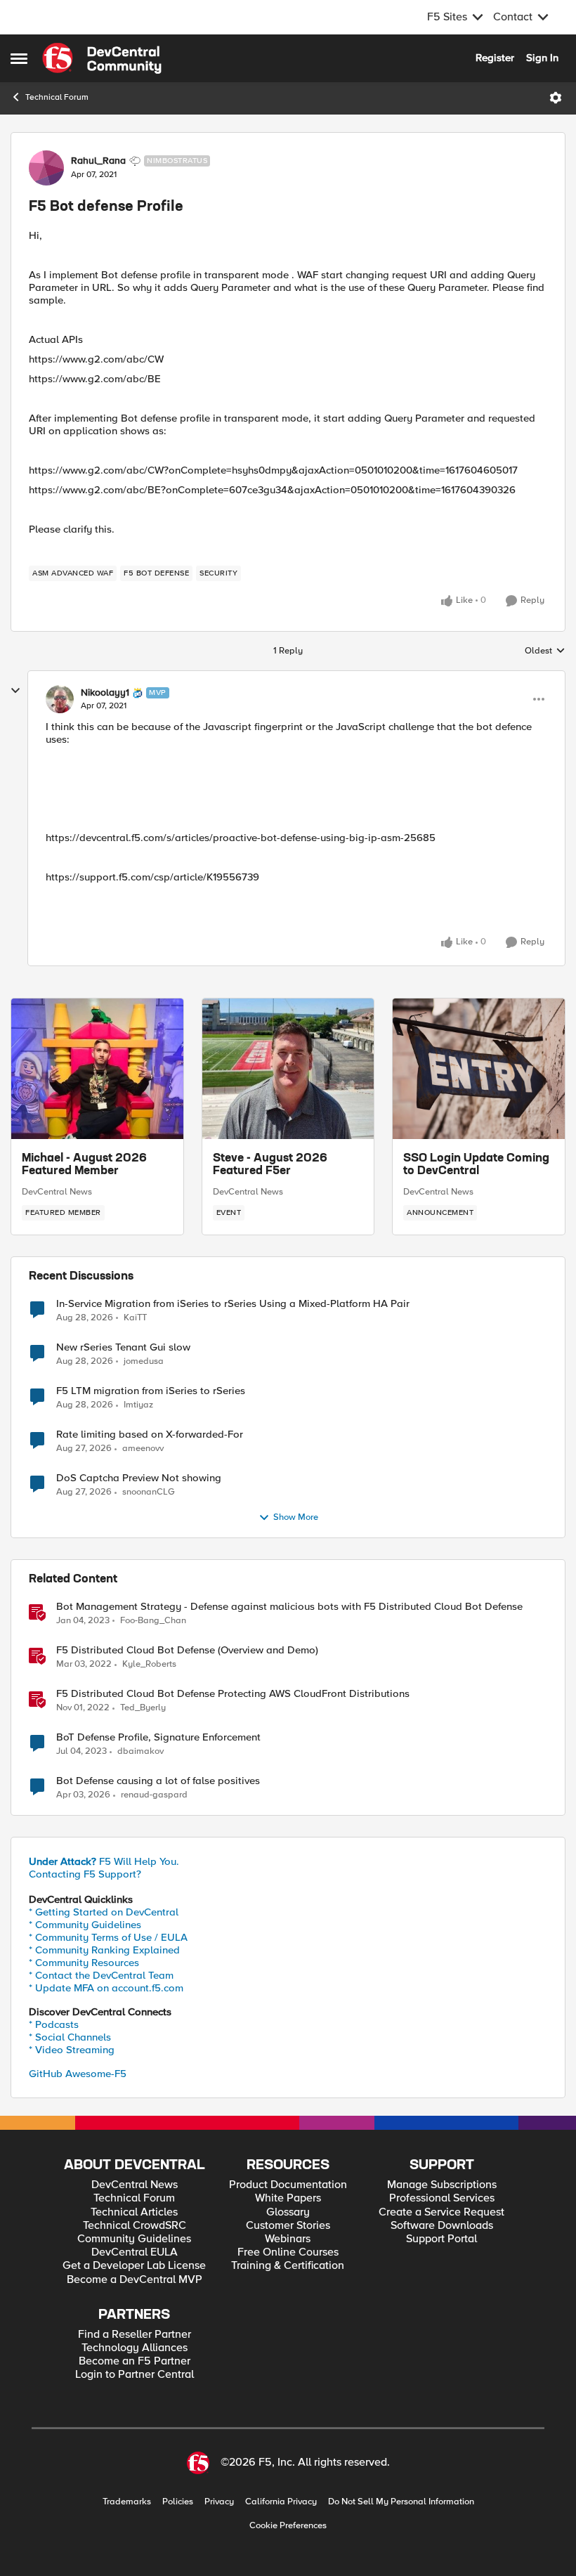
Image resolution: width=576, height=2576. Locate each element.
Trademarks (127, 2502)
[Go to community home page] (102, 58)
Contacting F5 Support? (85, 1874)
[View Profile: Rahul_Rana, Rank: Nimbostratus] (46, 168)
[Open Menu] (556, 98)
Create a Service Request (441, 2212)
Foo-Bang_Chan (153, 1621)
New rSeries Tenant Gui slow (123, 1347)
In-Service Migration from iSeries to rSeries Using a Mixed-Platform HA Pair (233, 1304)
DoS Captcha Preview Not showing (139, 1478)
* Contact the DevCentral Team (101, 1975)
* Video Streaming (72, 2050)
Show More (296, 1517)
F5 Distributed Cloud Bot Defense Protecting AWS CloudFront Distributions (233, 1694)
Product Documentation (288, 2185)
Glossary (288, 2212)
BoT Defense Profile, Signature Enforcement (158, 1737)
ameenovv (143, 1449)
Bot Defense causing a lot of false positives (158, 1781)
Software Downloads (442, 2226)
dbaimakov (140, 1751)
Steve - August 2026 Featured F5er (270, 1165)
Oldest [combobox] (545, 651)
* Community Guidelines (85, 1925)
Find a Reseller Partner (135, 2335)
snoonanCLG (149, 1492)
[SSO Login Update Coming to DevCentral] (479, 1069)
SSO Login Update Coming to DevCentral (476, 1165)
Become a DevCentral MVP (135, 2280)
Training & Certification (288, 2266)
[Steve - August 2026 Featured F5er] (288, 1069)
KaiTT (135, 1318)
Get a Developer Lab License (134, 2266)
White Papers (288, 2198)
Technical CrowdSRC (135, 2226)
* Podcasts (54, 2024)
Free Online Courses (288, 2252)
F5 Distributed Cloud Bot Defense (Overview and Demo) (187, 1650)
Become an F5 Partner (135, 2361)
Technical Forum (57, 97)
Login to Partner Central (135, 2375)
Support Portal (441, 2239)
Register (495, 58)
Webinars (288, 2239)
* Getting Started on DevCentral (104, 1912)
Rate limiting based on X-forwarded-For (150, 1435)
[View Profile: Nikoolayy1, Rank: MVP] (60, 699)
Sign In (542, 58)
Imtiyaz (138, 1405)
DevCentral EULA (135, 2252)
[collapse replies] (15, 691)
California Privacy (281, 2502)
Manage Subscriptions (442, 2185)
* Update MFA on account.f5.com (106, 1988)
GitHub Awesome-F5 (78, 2074)
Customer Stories (288, 2226)
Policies (178, 2502)
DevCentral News (57, 1192)
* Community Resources (84, 1963)
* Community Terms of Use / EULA (108, 1937)
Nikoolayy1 (105, 693)
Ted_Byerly (143, 1708)
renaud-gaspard (154, 1795)
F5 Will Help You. (104, 1861)
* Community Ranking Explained (104, 1950)
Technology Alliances (135, 2348)
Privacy (219, 2502)
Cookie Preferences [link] (288, 2525)
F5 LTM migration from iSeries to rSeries (151, 1391)
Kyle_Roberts (149, 1664)
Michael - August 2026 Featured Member (84, 1165)
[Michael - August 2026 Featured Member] (97, 1069)
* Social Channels (70, 2037)
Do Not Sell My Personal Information (401, 2502)
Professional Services (442, 2198)
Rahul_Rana (98, 161)
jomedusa (144, 1361)
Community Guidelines (134, 2239)
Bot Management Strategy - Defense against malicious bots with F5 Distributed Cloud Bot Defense (289, 1607)
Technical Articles (134, 2212)
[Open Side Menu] (19, 58)
